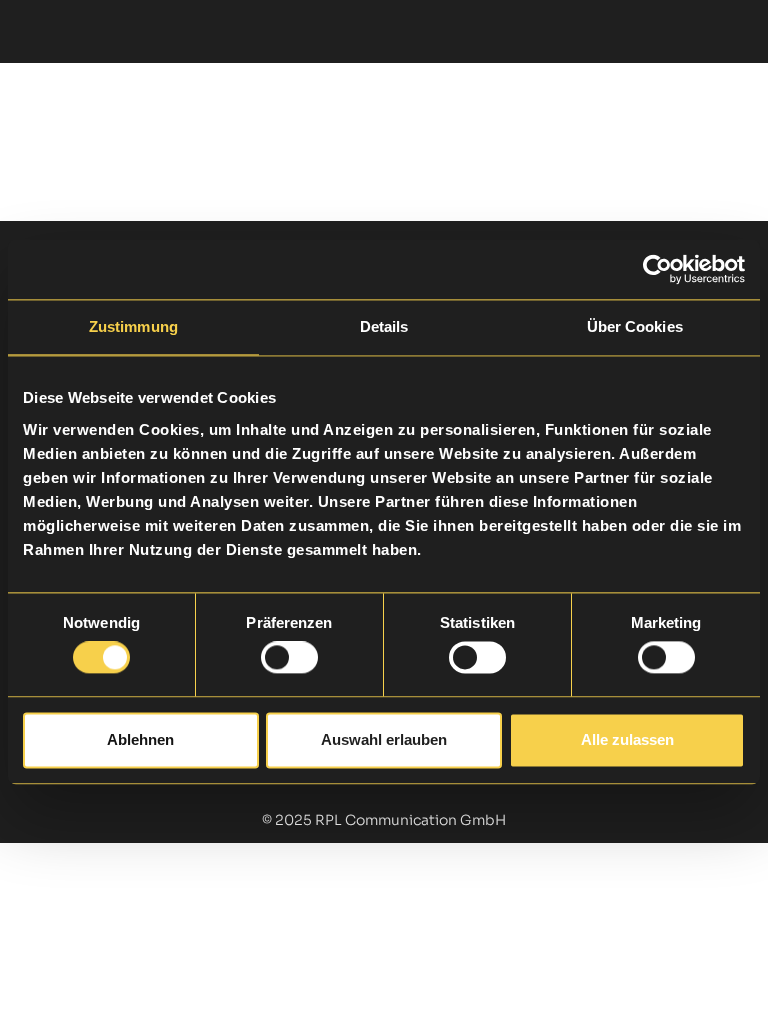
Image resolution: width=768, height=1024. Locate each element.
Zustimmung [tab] (133, 326)
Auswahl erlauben (384, 739)
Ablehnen (140, 739)
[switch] (289, 658)
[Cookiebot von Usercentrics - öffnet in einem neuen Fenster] (657, 269)
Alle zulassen (627, 739)
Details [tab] (384, 326)
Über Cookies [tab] (635, 326)
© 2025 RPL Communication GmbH (384, 820)
